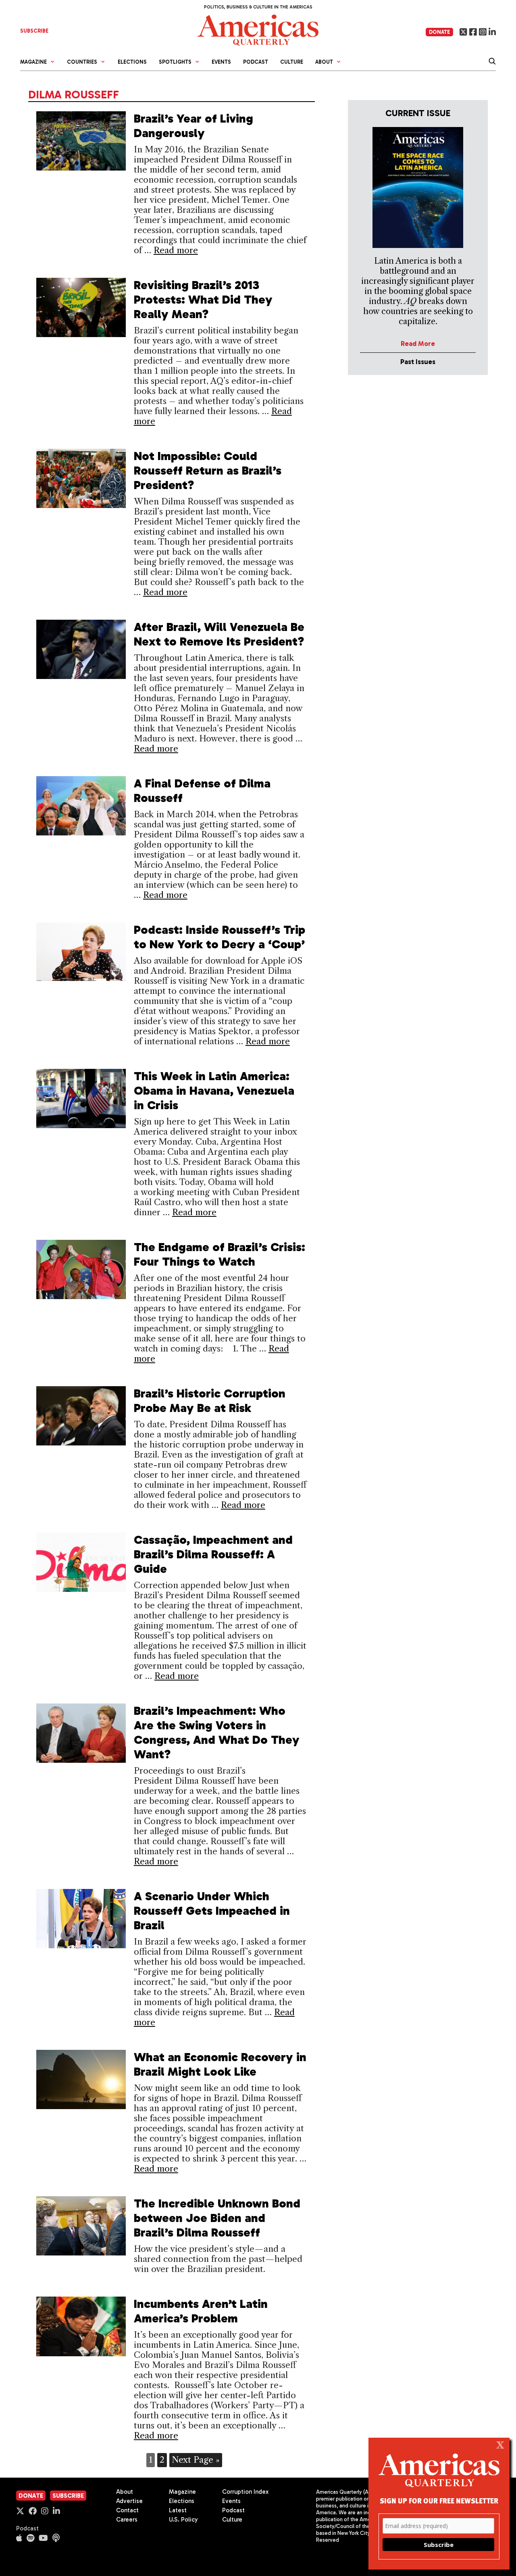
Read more (176, 250)
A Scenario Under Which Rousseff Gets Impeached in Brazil (212, 1911)
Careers (127, 2520)
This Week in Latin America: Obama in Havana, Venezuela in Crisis (214, 1091)
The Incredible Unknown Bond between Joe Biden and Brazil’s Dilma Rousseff (217, 2218)
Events (221, 62)
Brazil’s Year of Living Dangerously (193, 126)
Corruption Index (245, 2492)
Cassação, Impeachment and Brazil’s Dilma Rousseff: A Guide (213, 1554)
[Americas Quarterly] (258, 29)
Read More (418, 344)
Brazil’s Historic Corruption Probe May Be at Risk (210, 1401)
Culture (292, 62)
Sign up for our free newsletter (439, 2500)
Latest (178, 2510)
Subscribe (68, 2496)
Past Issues (418, 362)
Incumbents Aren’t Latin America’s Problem (201, 2311)
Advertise (129, 2501)
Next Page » (196, 2460)
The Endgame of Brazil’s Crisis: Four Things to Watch (220, 1254)
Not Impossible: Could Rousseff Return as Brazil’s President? (208, 471)
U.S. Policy (183, 2520)
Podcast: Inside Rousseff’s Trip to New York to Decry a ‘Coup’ (220, 937)
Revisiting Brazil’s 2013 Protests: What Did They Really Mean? (203, 300)
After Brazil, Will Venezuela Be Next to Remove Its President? (219, 634)
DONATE (439, 32)
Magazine (182, 2492)
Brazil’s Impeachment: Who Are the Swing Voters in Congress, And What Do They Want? (217, 1733)
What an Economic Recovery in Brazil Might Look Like (220, 2064)
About (125, 2492)
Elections (132, 62)
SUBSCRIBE (34, 31)
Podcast (256, 62)
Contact (127, 2510)
